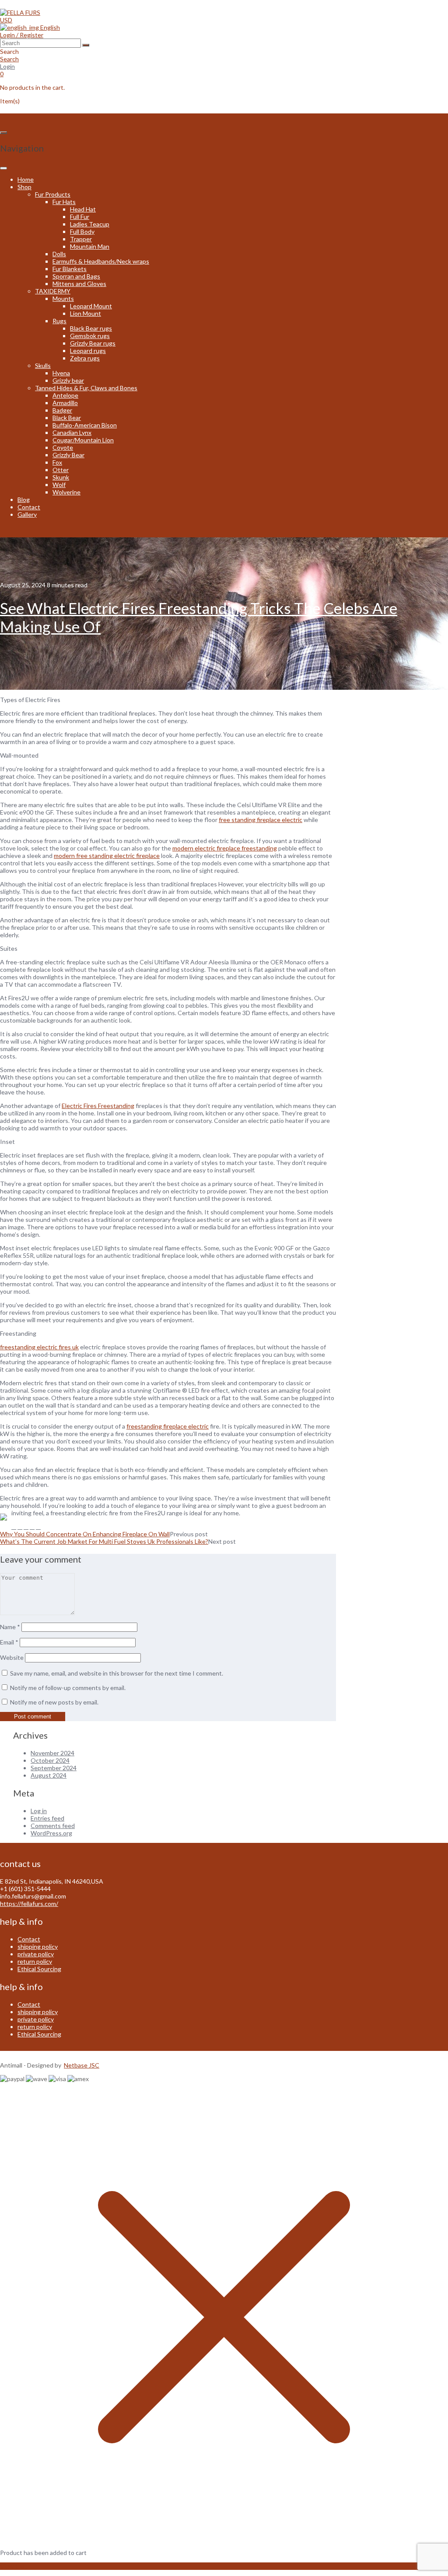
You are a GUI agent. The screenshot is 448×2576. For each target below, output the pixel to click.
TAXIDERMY (53, 291)
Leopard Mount (91, 306)
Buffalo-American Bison (85, 425)
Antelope (65, 395)
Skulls (43, 365)
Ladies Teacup (90, 224)
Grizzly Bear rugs (93, 343)
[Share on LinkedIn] (38, 1526)
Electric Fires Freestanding (98, 1106)
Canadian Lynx (72, 432)
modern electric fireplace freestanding (225, 848)
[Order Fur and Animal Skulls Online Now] (20, 12)
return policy (35, 1961)
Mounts (63, 298)
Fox (57, 462)
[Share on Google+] (32, 1526)
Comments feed (53, 1826)
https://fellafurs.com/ (29, 1904)
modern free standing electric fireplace (107, 856)
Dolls (59, 254)
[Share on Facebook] (14, 1526)
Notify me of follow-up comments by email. (68, 1688)
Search (9, 59)
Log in (39, 1811)
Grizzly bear (68, 380)
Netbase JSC (82, 2065)
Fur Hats (64, 202)
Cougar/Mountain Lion (83, 440)
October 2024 (50, 1760)
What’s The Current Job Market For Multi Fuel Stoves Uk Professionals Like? (104, 1541)
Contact (29, 507)
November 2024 (52, 1753)
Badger (62, 410)
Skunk (61, 477)
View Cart (14, 2566)
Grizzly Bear (68, 455)
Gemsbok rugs (90, 336)
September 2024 (54, 1768)
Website (12, 1657)
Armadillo (65, 403)
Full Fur (80, 217)
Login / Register (22, 35)
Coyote (63, 447)
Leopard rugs (88, 351)
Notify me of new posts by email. (54, 1702)
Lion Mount (86, 313)
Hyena (61, 373)
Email (9, 1642)
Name (10, 1627)
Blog (24, 499)
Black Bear (67, 418)
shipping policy (38, 1946)
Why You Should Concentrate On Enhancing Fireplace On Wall (85, 1534)
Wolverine (66, 492)
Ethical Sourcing (39, 1969)
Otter (61, 470)
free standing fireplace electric (261, 820)
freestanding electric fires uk (39, 1347)
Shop (24, 187)
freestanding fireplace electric (168, 1426)
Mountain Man (90, 246)
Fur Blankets (70, 269)
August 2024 (49, 1775)
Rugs (59, 321)
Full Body (82, 231)
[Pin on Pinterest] (26, 1526)
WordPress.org (51, 1833)
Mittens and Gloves (79, 284)
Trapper (81, 239)
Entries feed (47, 1818)
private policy (36, 1954)
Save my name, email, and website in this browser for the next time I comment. (117, 1673)
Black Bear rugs (91, 328)
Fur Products (53, 194)
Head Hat (83, 209)
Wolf (59, 485)
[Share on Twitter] (20, 1526)
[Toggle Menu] (3, 168)
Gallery (27, 514)
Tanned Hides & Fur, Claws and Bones (86, 388)
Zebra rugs (85, 358)
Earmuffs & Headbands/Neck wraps (101, 261)
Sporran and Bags (76, 276)
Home (26, 179)
